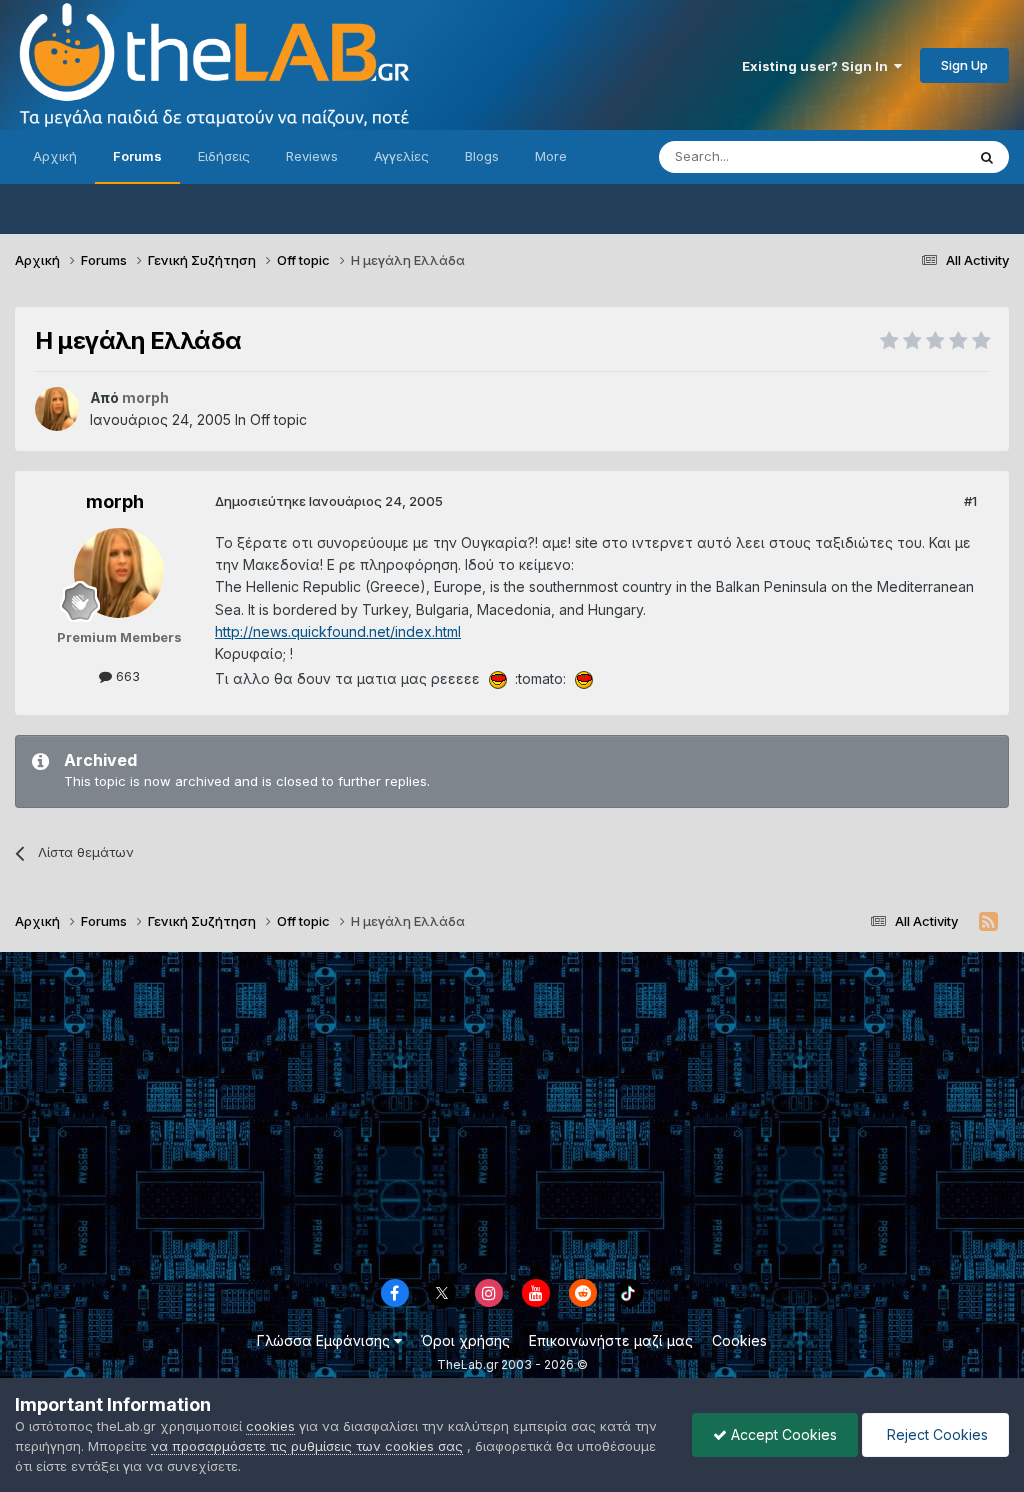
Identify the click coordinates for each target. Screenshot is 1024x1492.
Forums (137, 156)
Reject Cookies (935, 1434)
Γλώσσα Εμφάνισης (325, 1340)
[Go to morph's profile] (57, 409)
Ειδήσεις (224, 156)
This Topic (906, 156)
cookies (270, 1426)
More (551, 156)
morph (115, 501)
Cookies (739, 1340)
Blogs (482, 156)
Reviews (312, 156)
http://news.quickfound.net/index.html (338, 631)
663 (126, 676)
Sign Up (964, 65)
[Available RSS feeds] (988, 922)
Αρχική (55, 156)
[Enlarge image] (497, 678)
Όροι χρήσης (465, 1340)
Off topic (278, 419)
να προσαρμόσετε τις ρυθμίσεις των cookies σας (307, 1446)
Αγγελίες (401, 156)
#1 (970, 501)
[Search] (987, 157)
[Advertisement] (512, 1112)
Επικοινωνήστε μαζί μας (611, 1340)
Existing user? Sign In (818, 66)
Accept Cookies (782, 1434)
